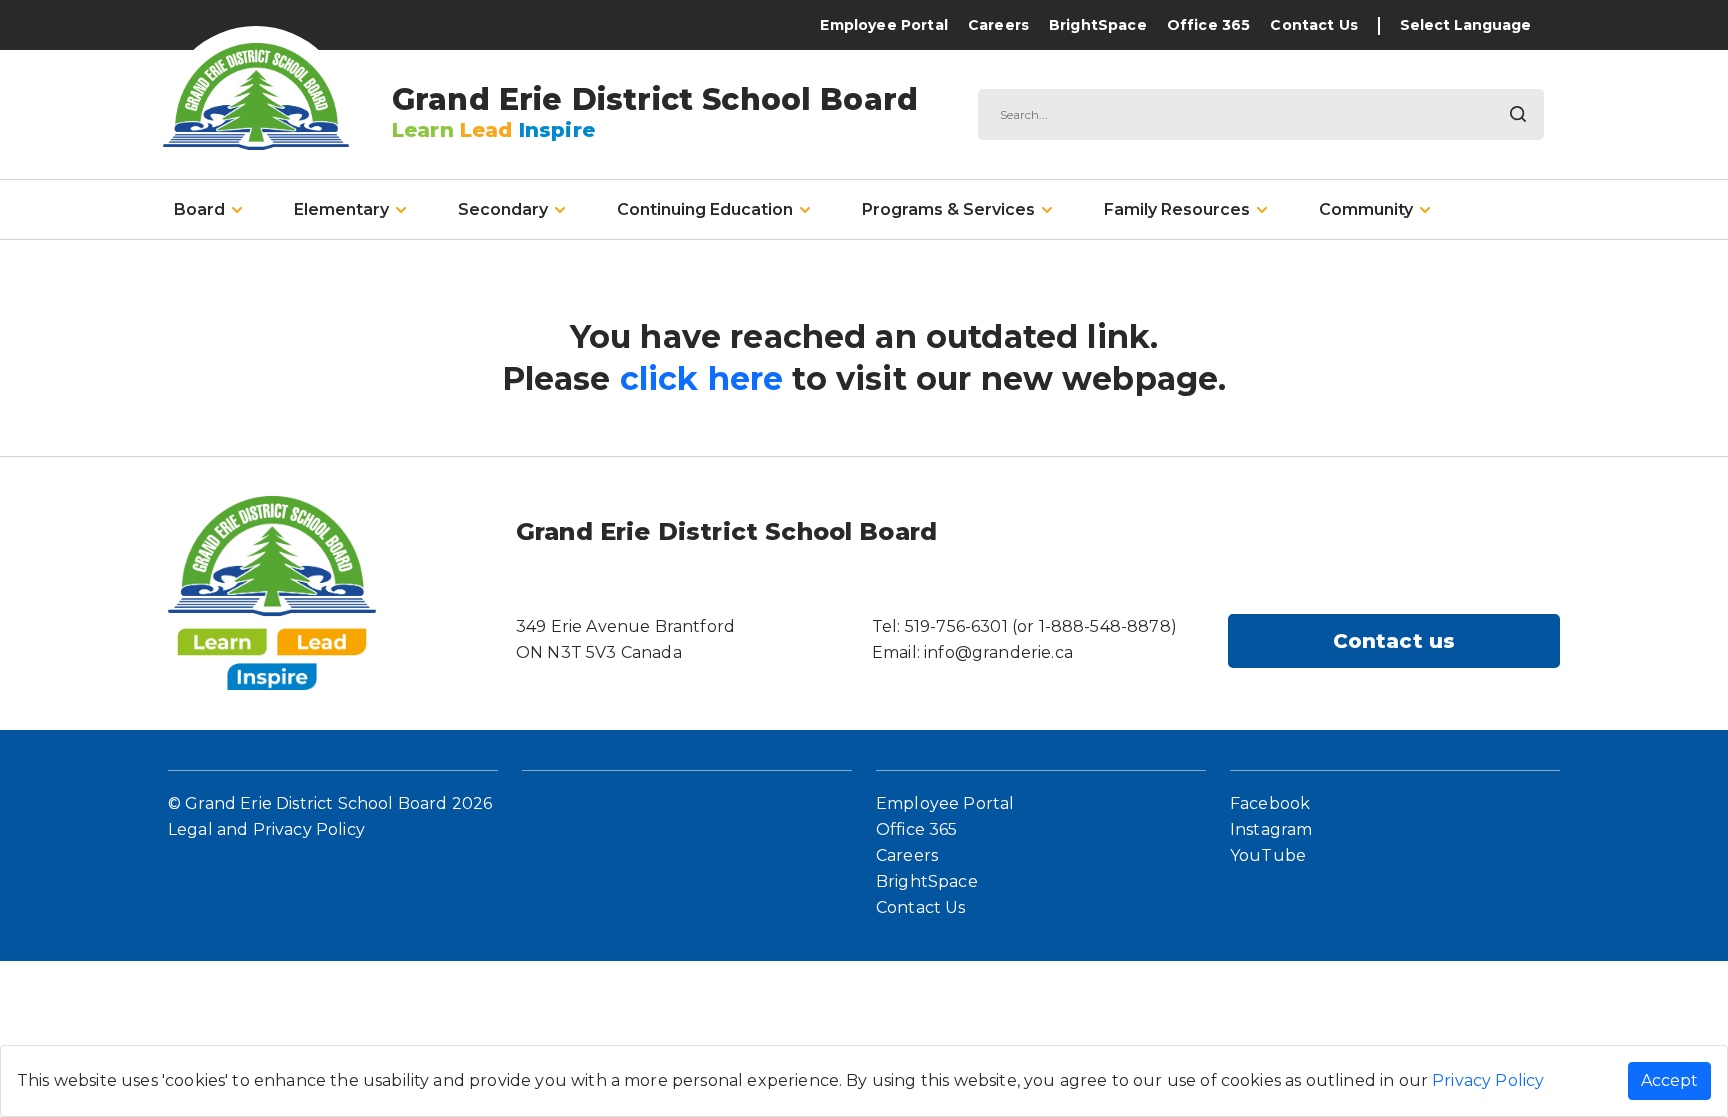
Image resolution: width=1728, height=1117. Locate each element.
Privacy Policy (1488, 1080)
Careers (998, 25)
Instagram (1271, 829)
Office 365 (1209, 25)
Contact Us (1314, 25)
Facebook (1270, 803)
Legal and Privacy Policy (266, 829)
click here (702, 378)
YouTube (1268, 855)
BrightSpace (1098, 25)
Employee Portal (883, 25)
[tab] (208, 210)
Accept (1669, 1080)
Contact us (1394, 641)
